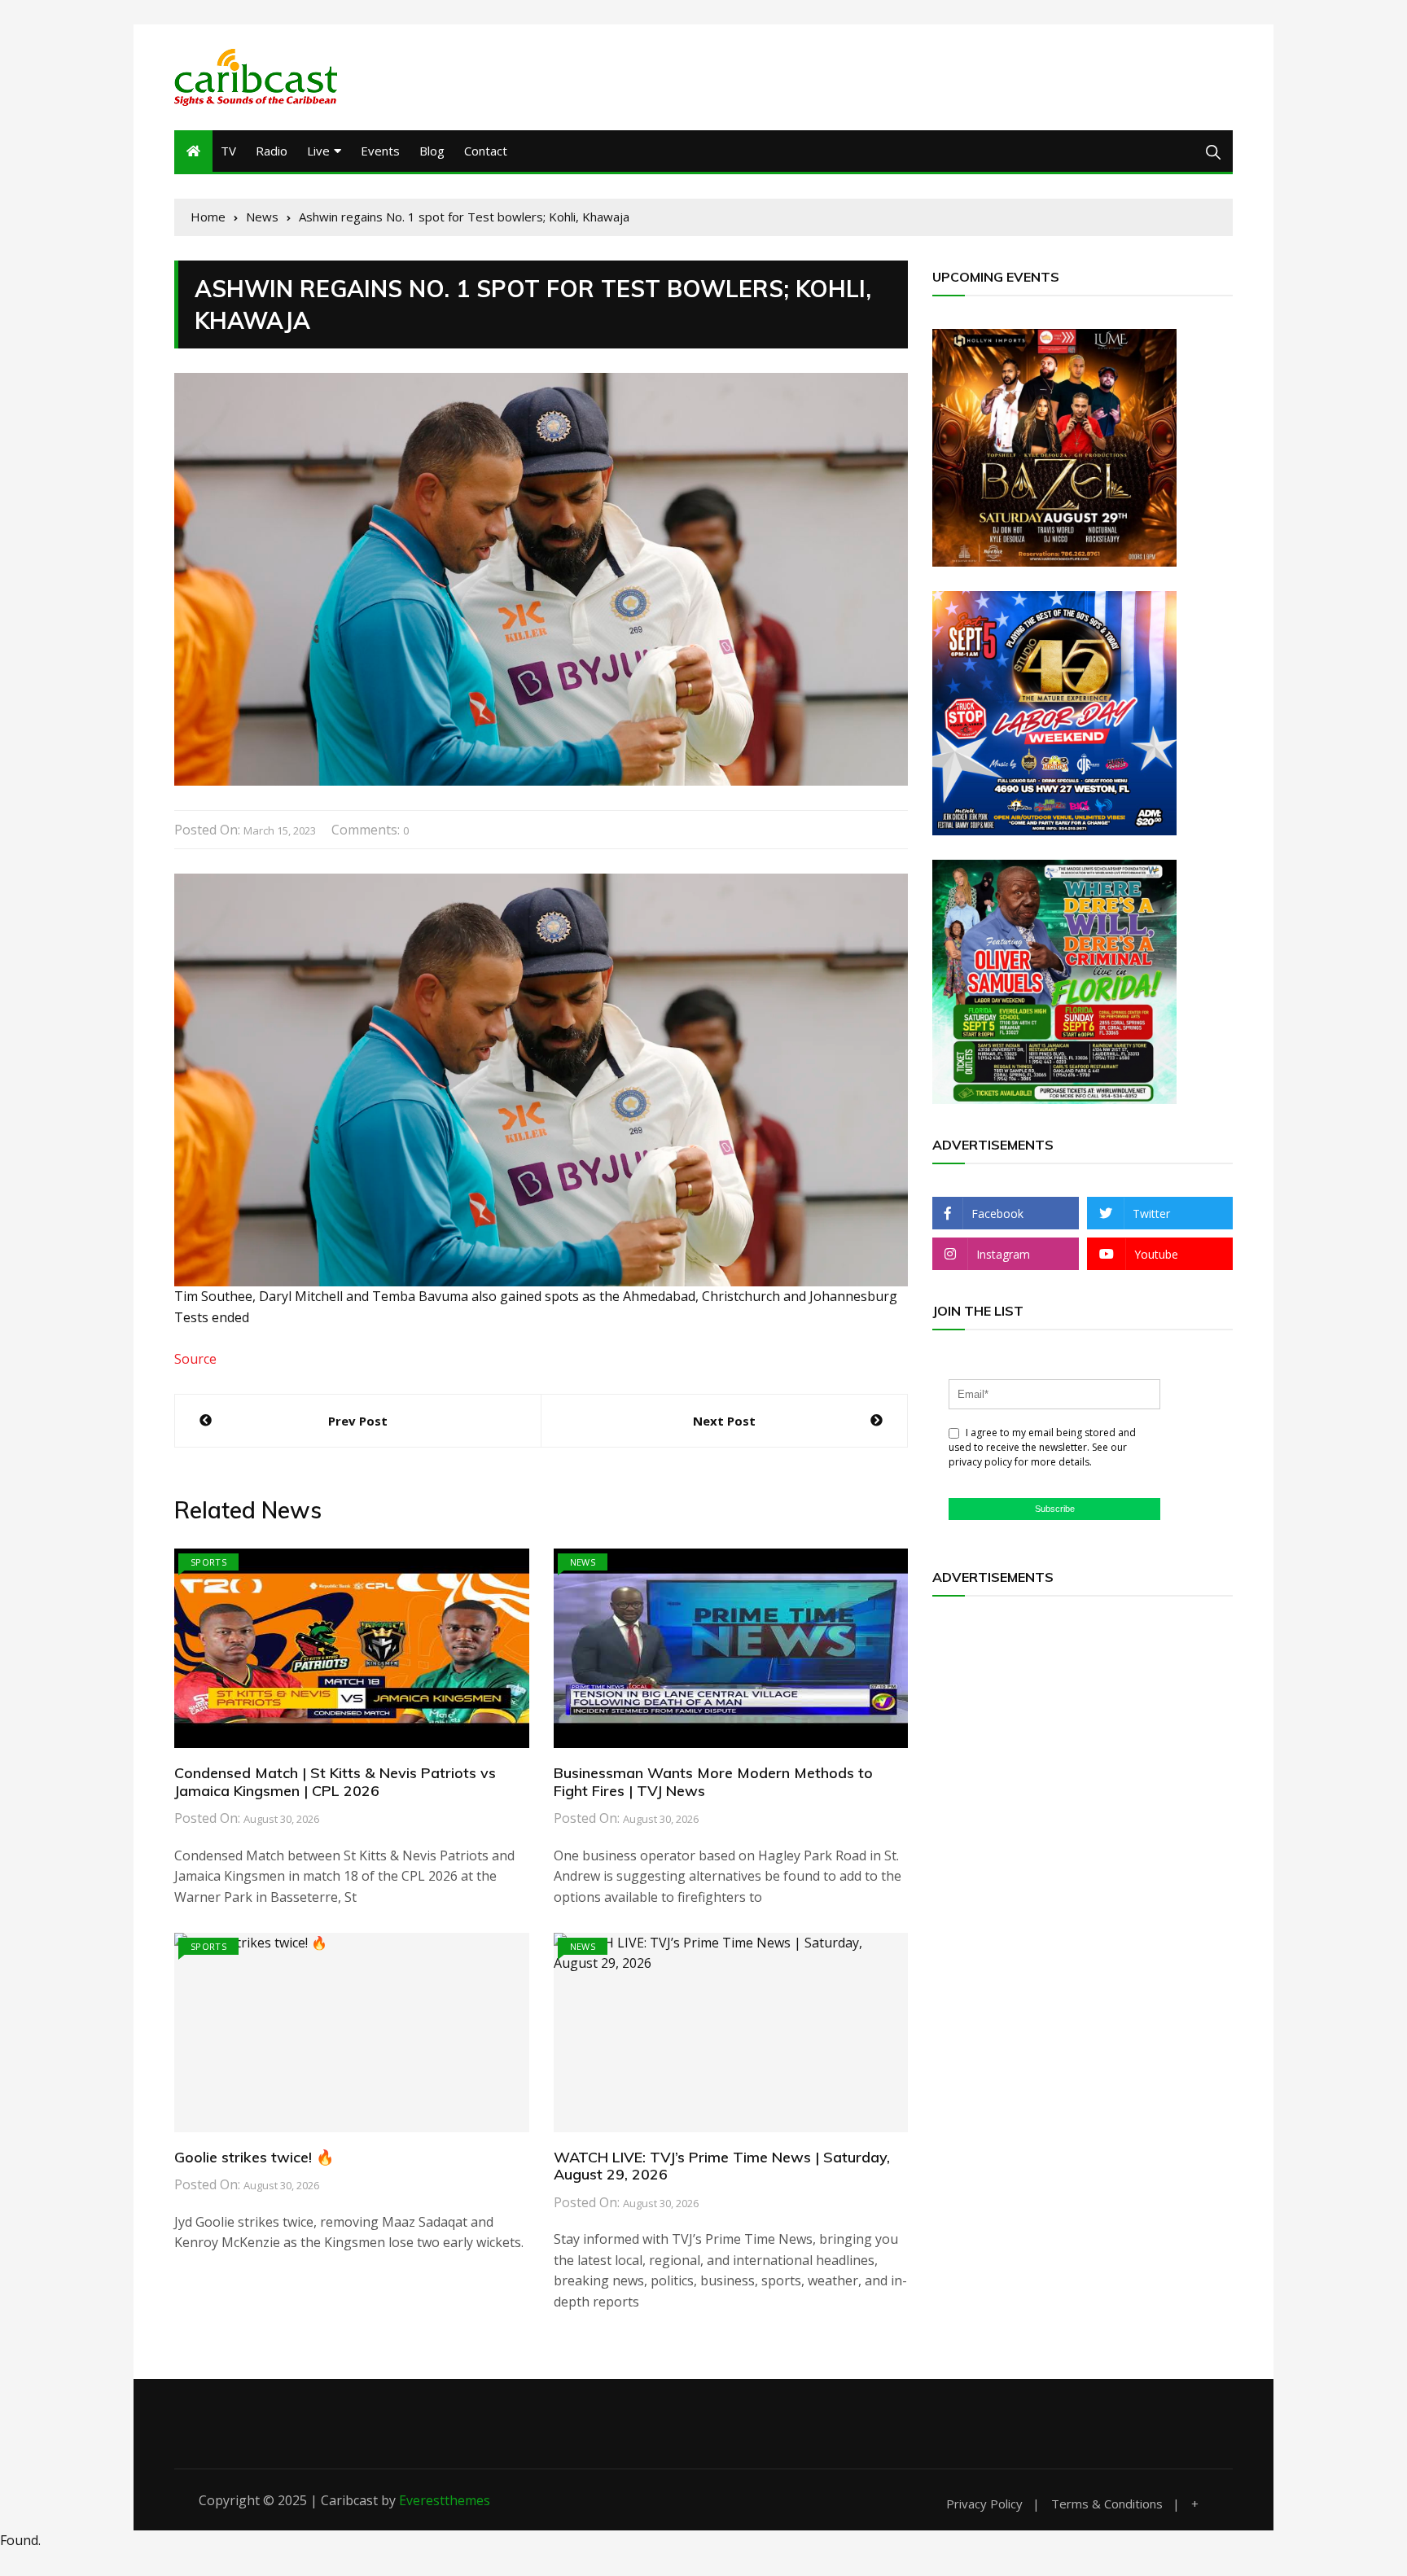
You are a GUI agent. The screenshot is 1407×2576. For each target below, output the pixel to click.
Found (19, 2540)
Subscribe (1055, 1509)
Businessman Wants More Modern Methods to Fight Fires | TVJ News (713, 1782)
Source (195, 1359)
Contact (486, 151)
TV (228, 151)
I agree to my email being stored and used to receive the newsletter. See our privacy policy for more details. (1042, 1447)
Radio (272, 151)
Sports (208, 1562)
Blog (432, 151)
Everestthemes (445, 2500)
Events (380, 151)
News (583, 1562)
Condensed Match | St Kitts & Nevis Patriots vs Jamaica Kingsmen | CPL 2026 (335, 1782)
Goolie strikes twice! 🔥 (254, 2157)
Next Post (724, 1421)
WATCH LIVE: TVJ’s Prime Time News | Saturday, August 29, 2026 (722, 2166)
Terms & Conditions (1107, 2504)
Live (318, 151)
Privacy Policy (984, 2504)
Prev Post (358, 1421)
